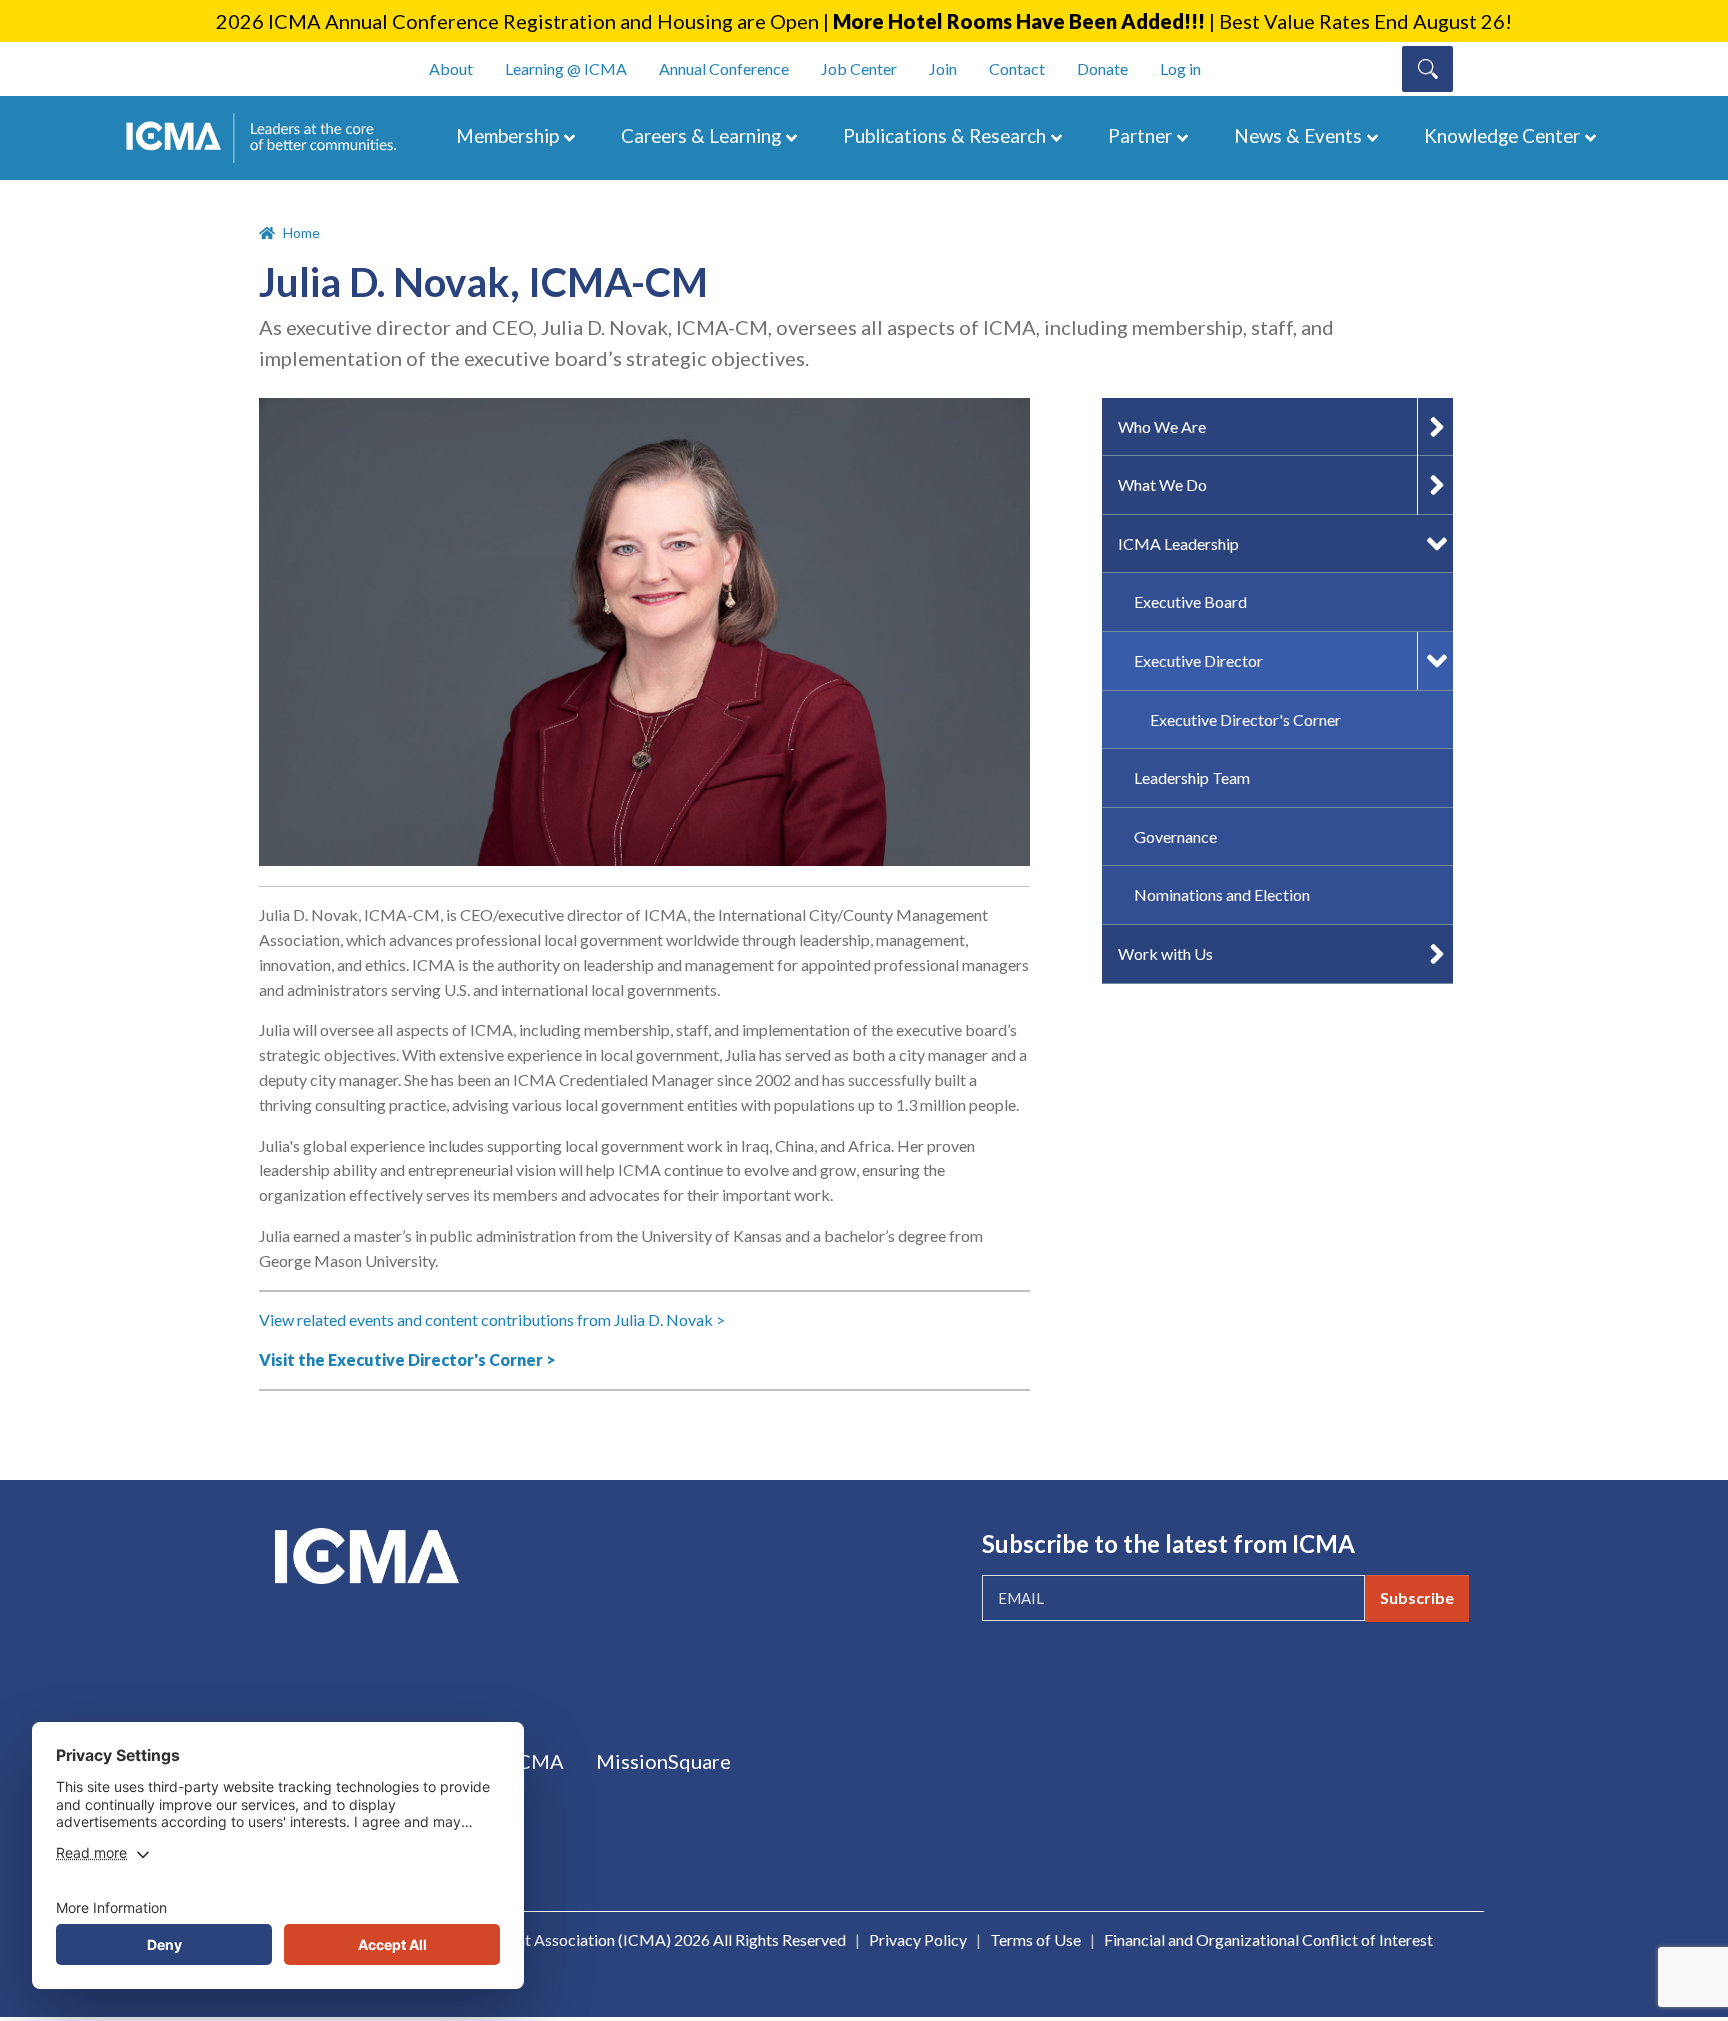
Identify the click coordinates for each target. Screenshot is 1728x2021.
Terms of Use (1035, 1939)
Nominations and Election (1222, 894)
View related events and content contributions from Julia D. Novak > (492, 1319)
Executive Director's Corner (1245, 719)
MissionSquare (663, 1761)
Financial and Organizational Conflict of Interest (1268, 1939)
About (451, 68)
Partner (1140, 135)
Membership (507, 135)
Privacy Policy (918, 1939)
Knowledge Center (1502, 135)
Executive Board (1190, 601)
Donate (1102, 68)
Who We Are (1162, 426)
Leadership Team (1192, 777)
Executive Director (1198, 660)
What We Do (1162, 484)
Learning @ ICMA (566, 68)
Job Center (859, 68)
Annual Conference (724, 68)
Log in (1180, 68)
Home (301, 232)
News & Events (1298, 135)
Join (943, 68)
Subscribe (1417, 1597)
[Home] (271, 138)
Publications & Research (944, 135)
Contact (1017, 68)
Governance (1175, 836)
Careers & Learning (701, 135)
